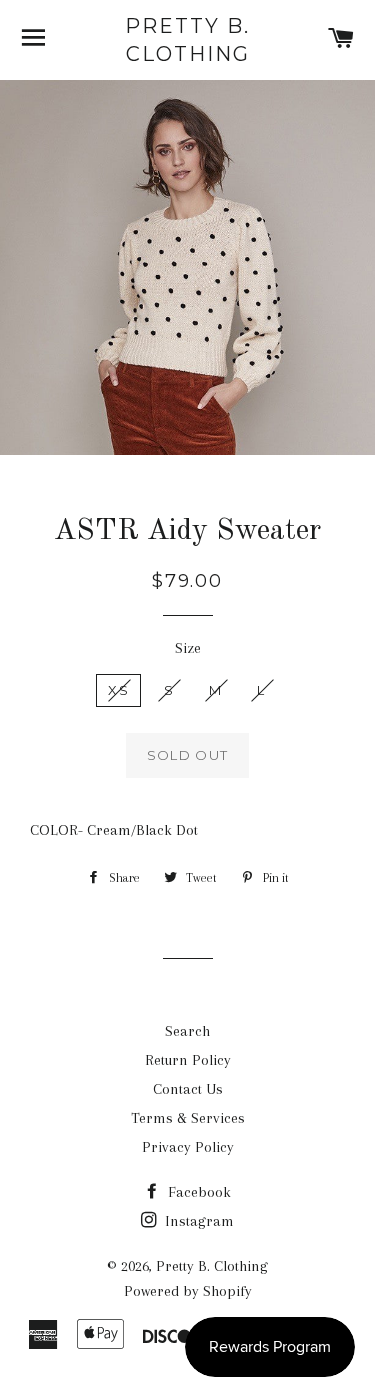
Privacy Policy (188, 1147)
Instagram (197, 1221)
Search (187, 1031)
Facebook (197, 1192)
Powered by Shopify (188, 1291)
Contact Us (188, 1089)
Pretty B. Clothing (187, 40)
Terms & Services (188, 1118)
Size (188, 648)
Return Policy (188, 1060)
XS (118, 690)
